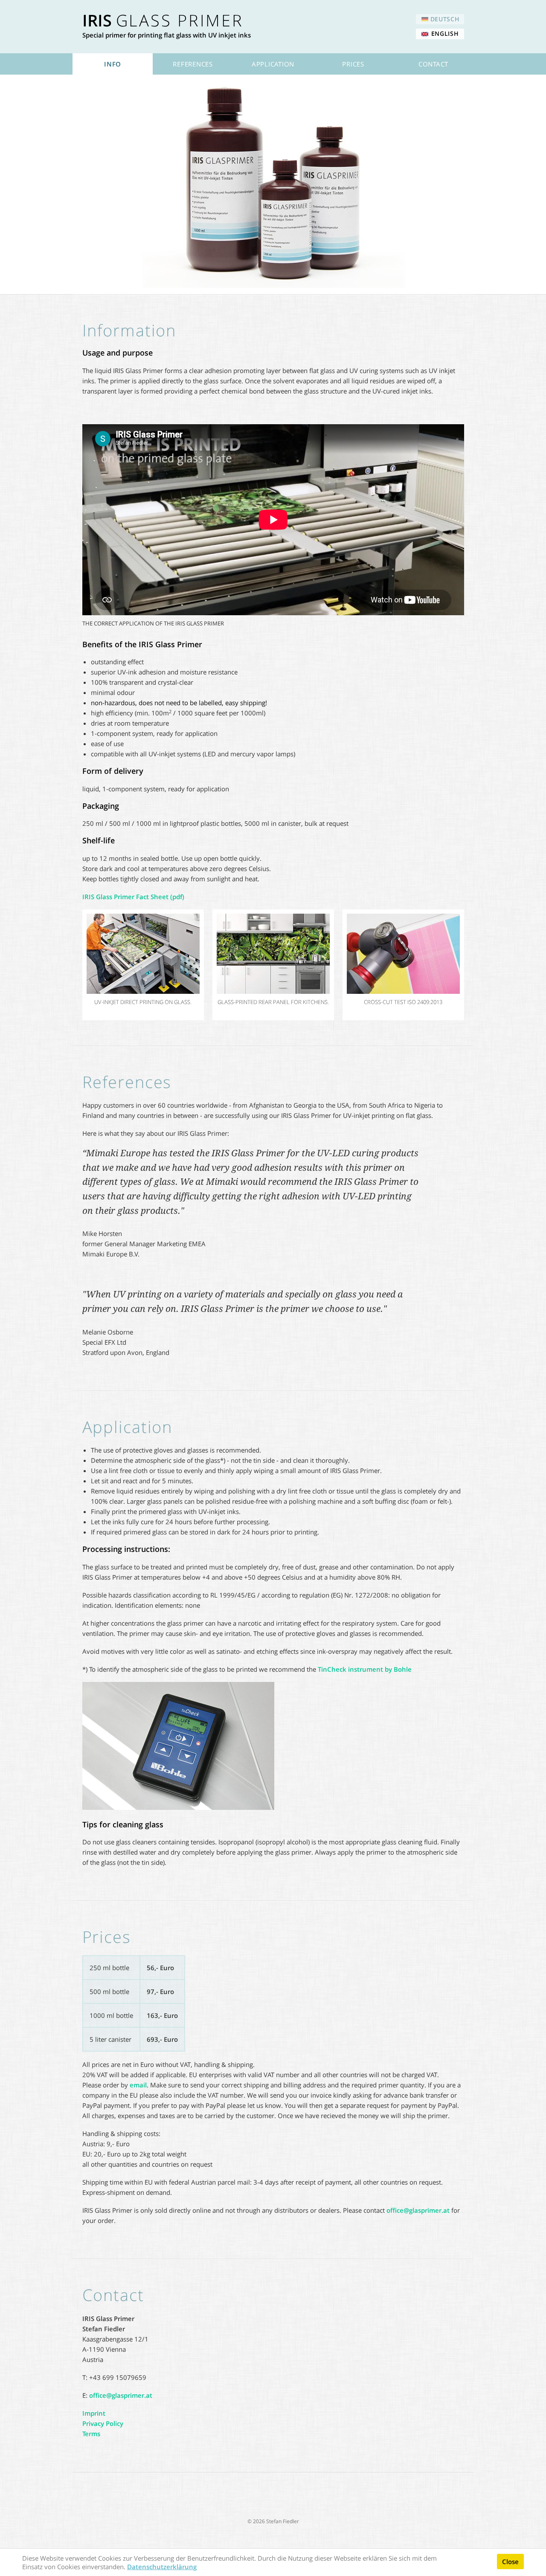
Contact (433, 64)
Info (113, 64)
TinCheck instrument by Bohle (365, 1669)
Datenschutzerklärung (162, 2567)
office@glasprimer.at (418, 2210)
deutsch (445, 19)
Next (477, 965)
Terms (91, 2434)
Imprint (94, 2413)
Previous (70, 965)
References (193, 64)
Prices (353, 64)
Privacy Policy (103, 2423)
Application (273, 64)
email (138, 2085)
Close (510, 2562)
